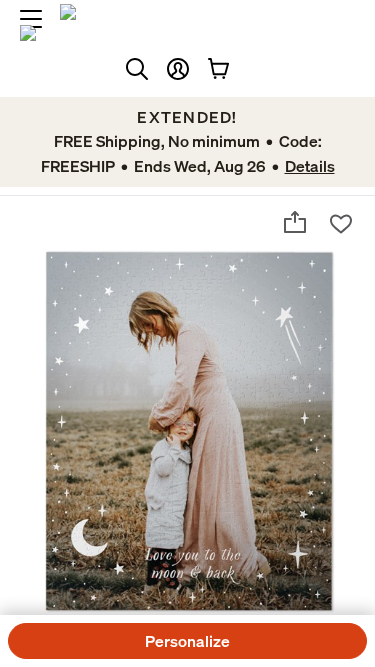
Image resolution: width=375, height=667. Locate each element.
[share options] (295, 222)
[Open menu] (31, 19)
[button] (178, 69)
